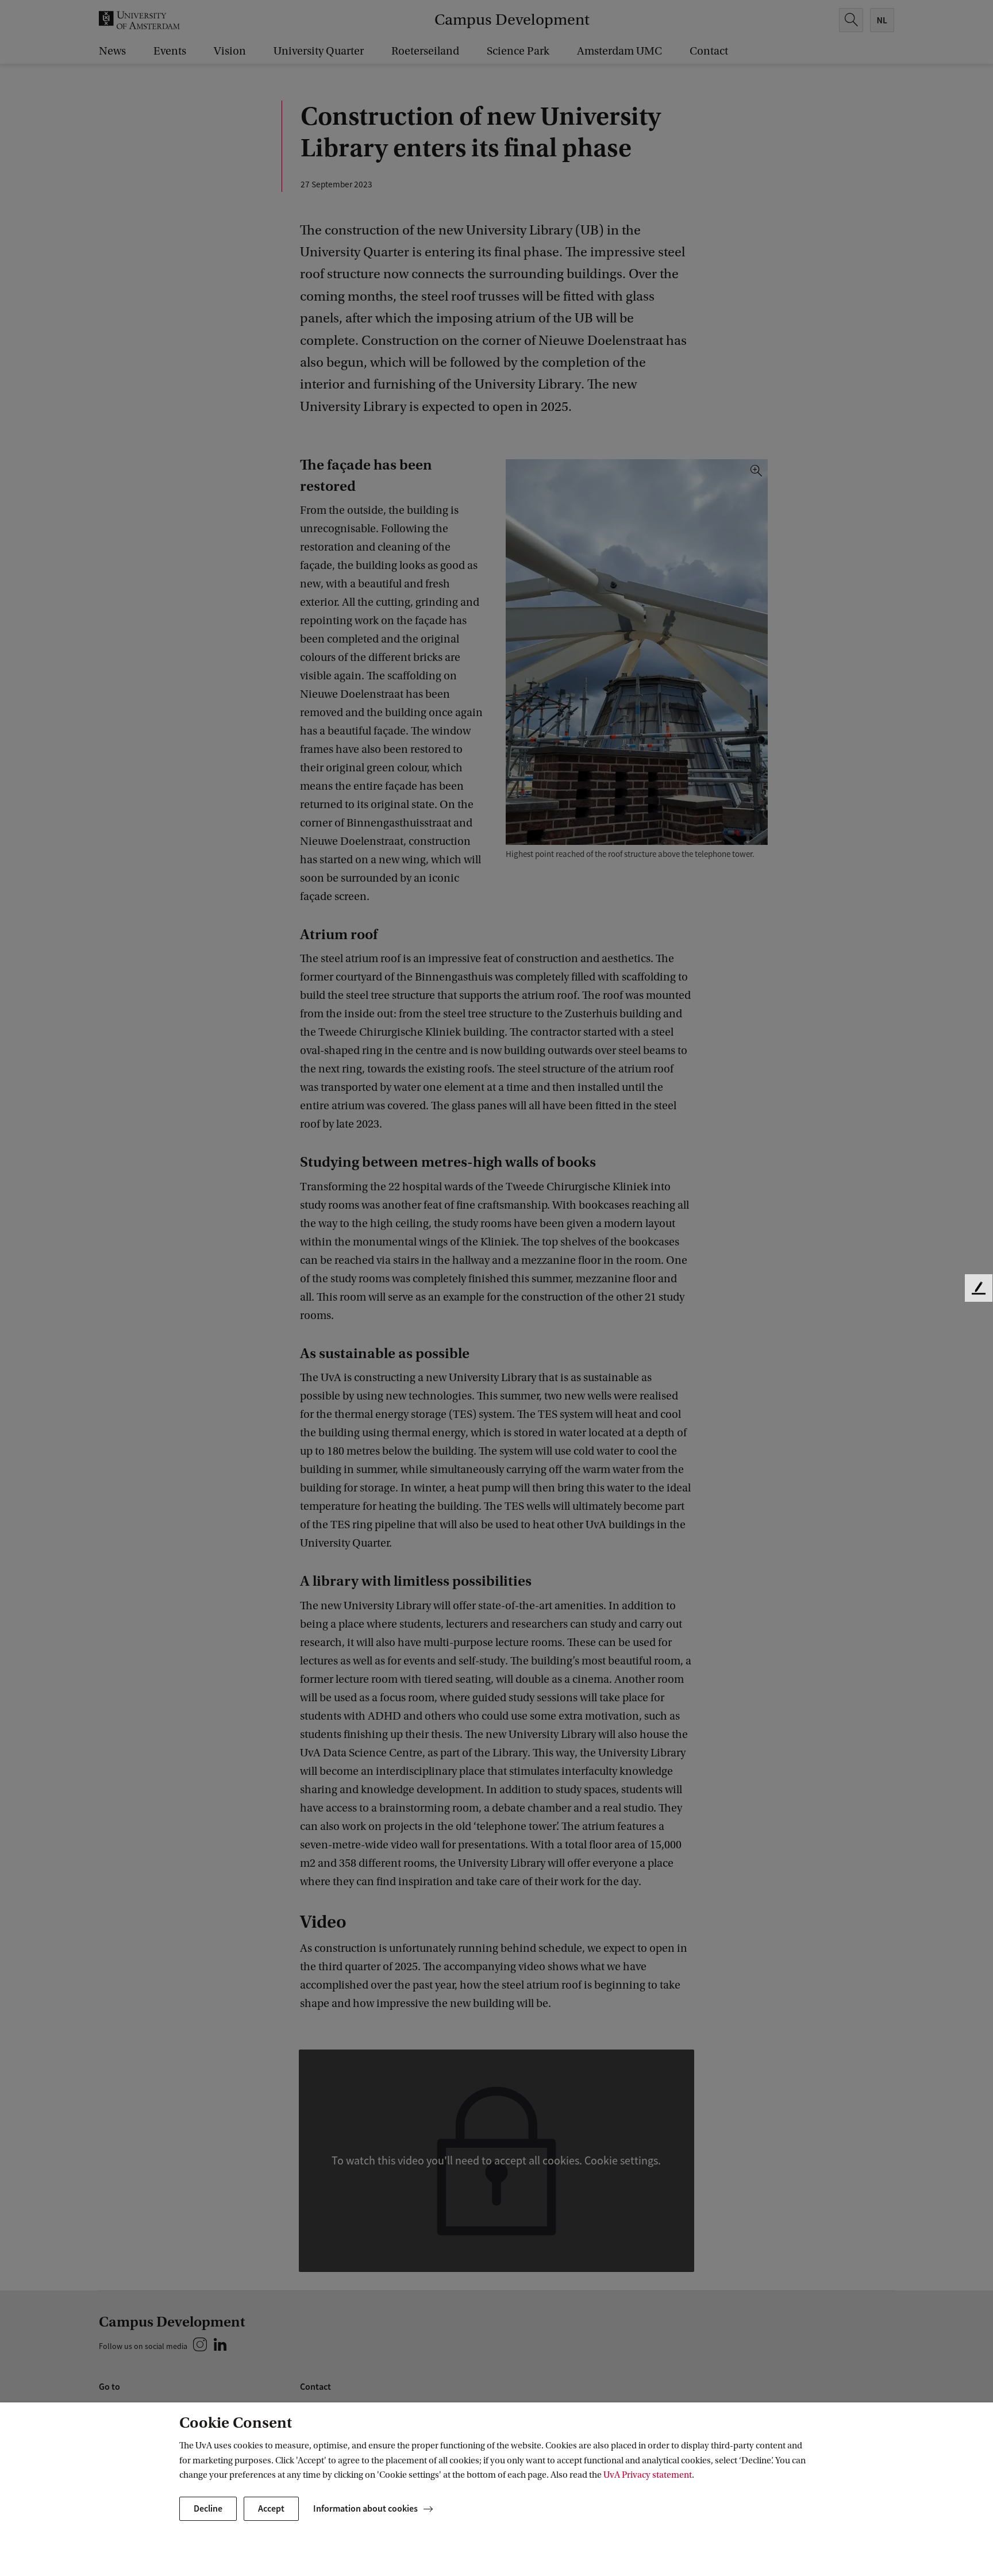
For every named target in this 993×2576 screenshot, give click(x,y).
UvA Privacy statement (648, 2475)
